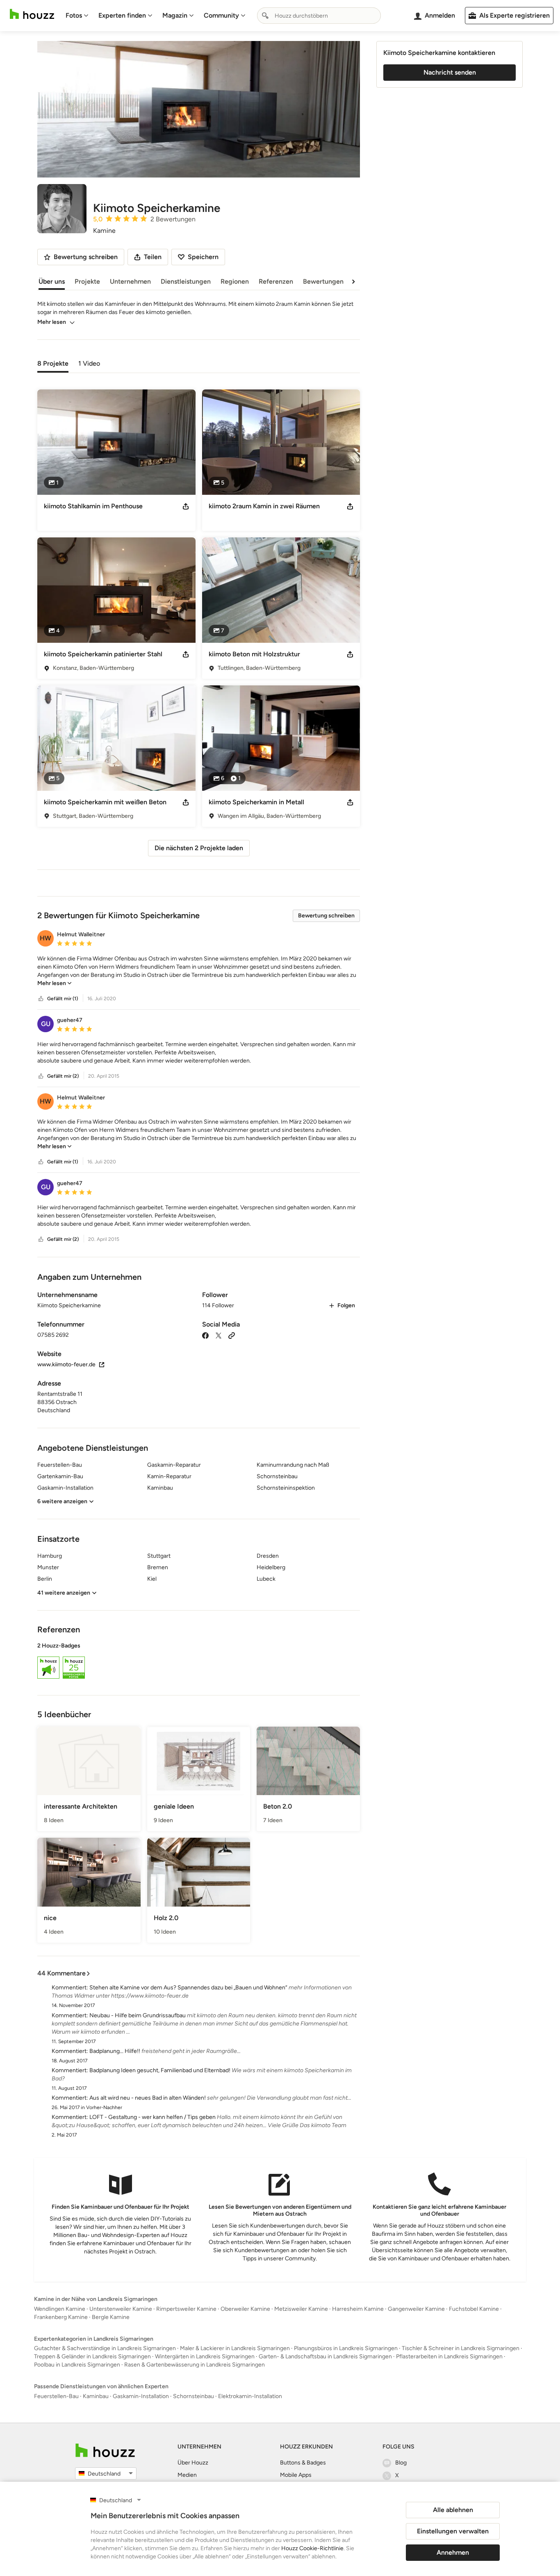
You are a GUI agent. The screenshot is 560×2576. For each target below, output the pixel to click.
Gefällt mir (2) (63, 1076)
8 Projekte (53, 363)
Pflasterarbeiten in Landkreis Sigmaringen (449, 2356)
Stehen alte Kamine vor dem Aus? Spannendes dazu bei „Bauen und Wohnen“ (188, 1988)
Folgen (346, 1305)
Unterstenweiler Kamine (121, 2309)
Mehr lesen (52, 322)
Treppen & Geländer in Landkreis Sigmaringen (92, 2356)
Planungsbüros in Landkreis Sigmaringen (346, 2348)
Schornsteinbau (193, 2396)
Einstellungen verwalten (453, 2531)
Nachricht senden (450, 72)
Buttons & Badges (303, 2463)
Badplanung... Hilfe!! (115, 2051)
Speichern (203, 257)
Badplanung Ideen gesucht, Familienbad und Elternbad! (160, 2070)
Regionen (235, 281)
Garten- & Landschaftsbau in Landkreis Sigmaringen (325, 2356)
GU (46, 1024)
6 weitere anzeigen (62, 1501)
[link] (55, 983)
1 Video (89, 363)
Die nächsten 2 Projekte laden (199, 848)
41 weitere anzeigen (64, 1593)
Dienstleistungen (186, 281)
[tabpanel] (199, 620)
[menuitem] (77, 16)
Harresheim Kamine (358, 2309)
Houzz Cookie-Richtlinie (312, 2548)
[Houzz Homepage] (32, 14)
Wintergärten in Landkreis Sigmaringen (205, 2356)
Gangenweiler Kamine (416, 2309)
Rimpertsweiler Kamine (186, 2309)
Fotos (74, 15)
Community (221, 15)
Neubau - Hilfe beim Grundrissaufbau (138, 2015)
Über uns (52, 281)
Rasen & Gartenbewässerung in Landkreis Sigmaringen (195, 2365)
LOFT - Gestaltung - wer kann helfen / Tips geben (153, 2117)
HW (46, 938)
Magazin (175, 15)
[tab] (53, 363)
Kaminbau (96, 2396)
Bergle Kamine (111, 2317)
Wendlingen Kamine (60, 2309)
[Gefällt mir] (41, 999)
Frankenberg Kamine (61, 2317)
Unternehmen (130, 281)
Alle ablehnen (453, 2510)
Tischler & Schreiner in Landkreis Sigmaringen (461, 2348)
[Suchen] (265, 16)
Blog (401, 2463)
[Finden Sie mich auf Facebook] (205, 1335)
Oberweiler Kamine (245, 2309)
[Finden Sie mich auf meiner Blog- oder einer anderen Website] (232, 1335)
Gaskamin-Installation (141, 2396)
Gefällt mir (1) (63, 999)
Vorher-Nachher (104, 2107)
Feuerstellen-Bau (56, 2396)
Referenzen (276, 281)
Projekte (87, 281)
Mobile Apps (296, 2475)
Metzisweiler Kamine (301, 2309)
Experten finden (122, 15)
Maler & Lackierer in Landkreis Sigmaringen (235, 2348)
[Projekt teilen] (186, 506)
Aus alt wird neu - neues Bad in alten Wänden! (148, 2098)
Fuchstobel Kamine (474, 2309)
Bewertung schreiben (326, 916)
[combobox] (319, 16)
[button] (199, 971)
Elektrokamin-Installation (250, 2396)
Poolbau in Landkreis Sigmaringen (77, 2365)
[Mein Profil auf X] (219, 1335)
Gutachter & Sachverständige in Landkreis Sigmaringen (105, 2348)
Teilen (153, 257)
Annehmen (453, 2552)
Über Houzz (193, 2463)
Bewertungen (323, 281)
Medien (187, 2475)
